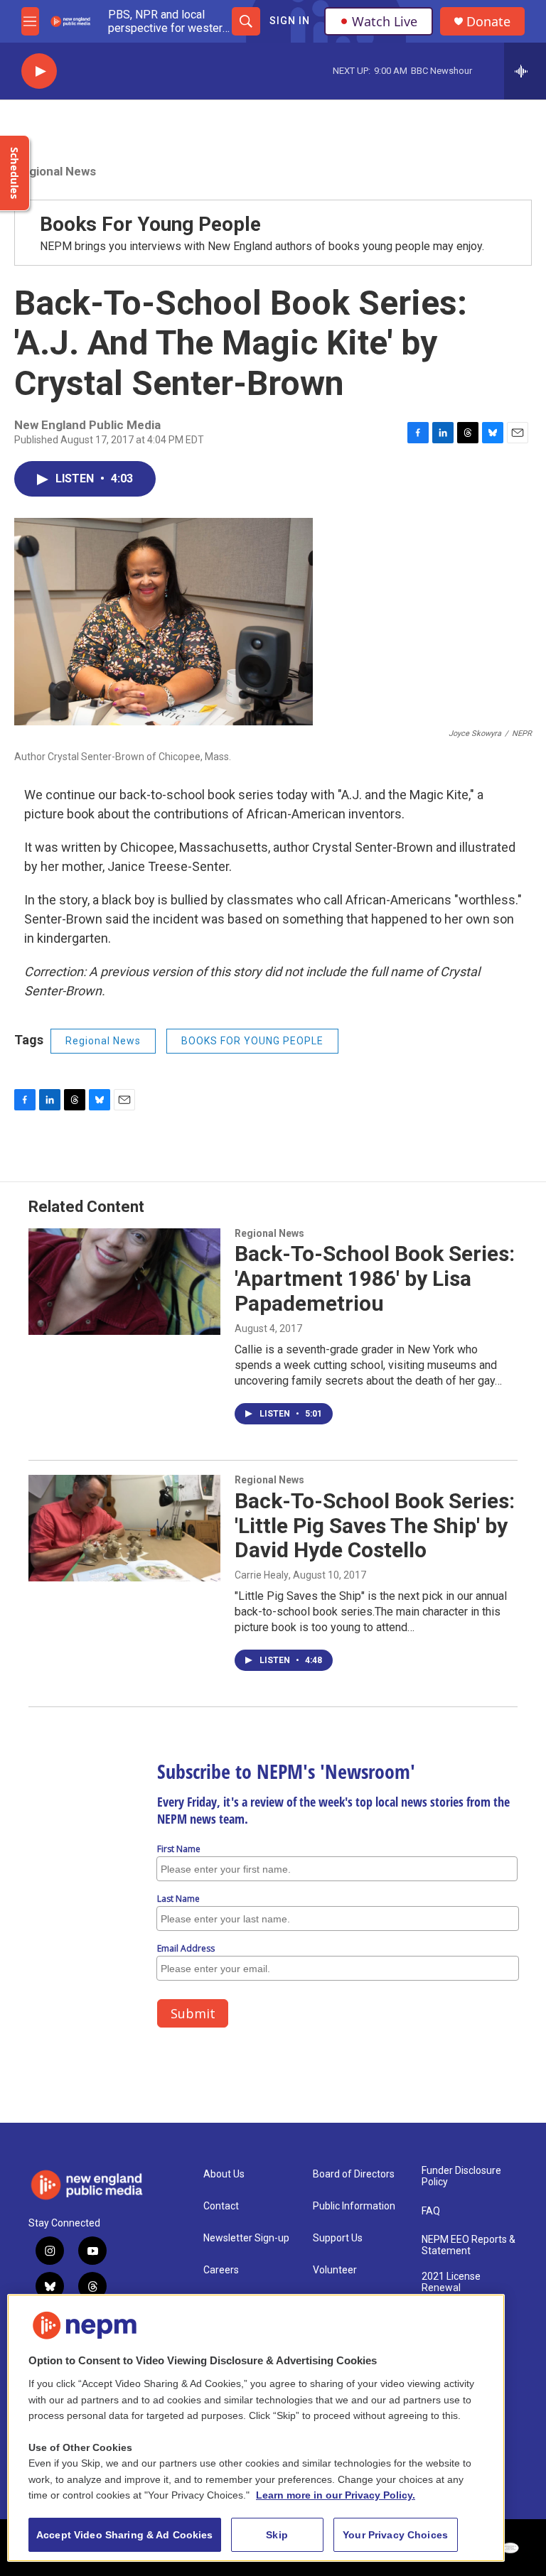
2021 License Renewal (451, 2282)
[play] (39, 71)
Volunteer (335, 2270)
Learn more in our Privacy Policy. (336, 2495)
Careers (221, 2270)
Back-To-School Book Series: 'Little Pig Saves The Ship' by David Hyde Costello (375, 1526)
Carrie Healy (262, 1575)
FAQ (431, 2211)
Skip (277, 2535)
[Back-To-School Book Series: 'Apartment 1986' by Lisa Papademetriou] (124, 1282)
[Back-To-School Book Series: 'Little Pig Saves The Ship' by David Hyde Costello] (124, 1528)
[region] (256, 2428)
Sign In (290, 21)
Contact (221, 2206)
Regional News (55, 171)
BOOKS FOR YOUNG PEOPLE (252, 1041)
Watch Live (385, 21)
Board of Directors (354, 2174)
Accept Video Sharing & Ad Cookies (125, 2535)
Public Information (354, 2206)
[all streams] (525, 71)
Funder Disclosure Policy (461, 2176)
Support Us (338, 2238)
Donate (488, 22)
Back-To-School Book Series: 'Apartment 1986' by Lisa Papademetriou (375, 1278)
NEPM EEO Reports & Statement (469, 2245)
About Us (224, 2174)
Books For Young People (150, 224)
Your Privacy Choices (395, 2535)
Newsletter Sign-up (246, 2238)
